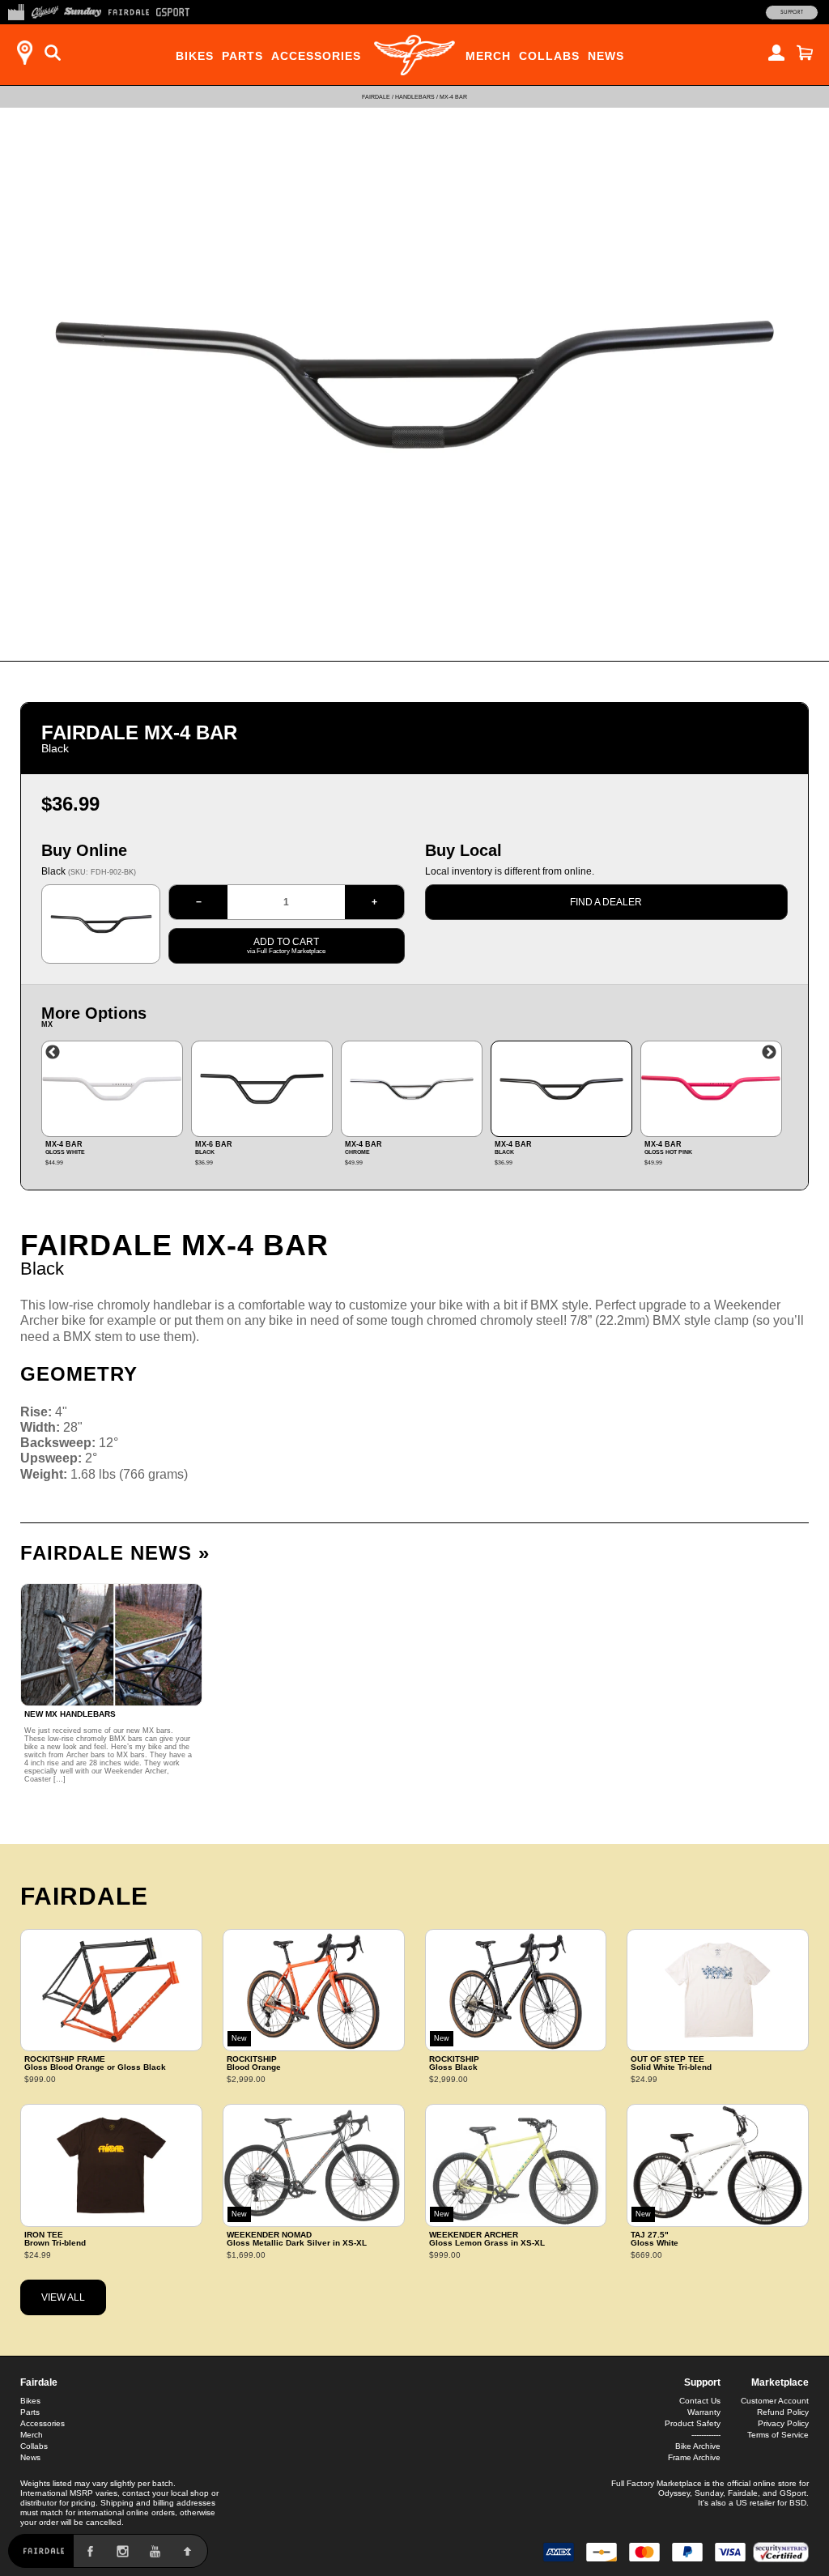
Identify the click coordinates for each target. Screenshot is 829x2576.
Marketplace (780, 2382)
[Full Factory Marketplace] (16, 11)
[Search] (53, 53)
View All (63, 2297)
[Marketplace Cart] (805, 53)
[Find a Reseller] (24, 53)
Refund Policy (783, 2412)
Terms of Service (778, 2435)
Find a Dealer (606, 902)
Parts (242, 56)
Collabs (549, 56)
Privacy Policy (783, 2423)
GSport (793, 2493)
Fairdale (376, 97)
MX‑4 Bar (453, 97)
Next (769, 1053)
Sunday (709, 2493)
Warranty (704, 2412)
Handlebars (415, 97)
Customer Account (775, 2401)
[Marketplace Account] (776, 53)
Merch (488, 56)
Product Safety (693, 2423)
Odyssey (674, 2493)
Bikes (195, 56)
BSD (798, 2503)
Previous (53, 1053)
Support (792, 12)
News (606, 56)
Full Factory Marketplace (657, 2483)
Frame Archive (694, 2457)
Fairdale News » (115, 1553)
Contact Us (700, 2401)
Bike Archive (698, 2446)
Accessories (316, 56)
